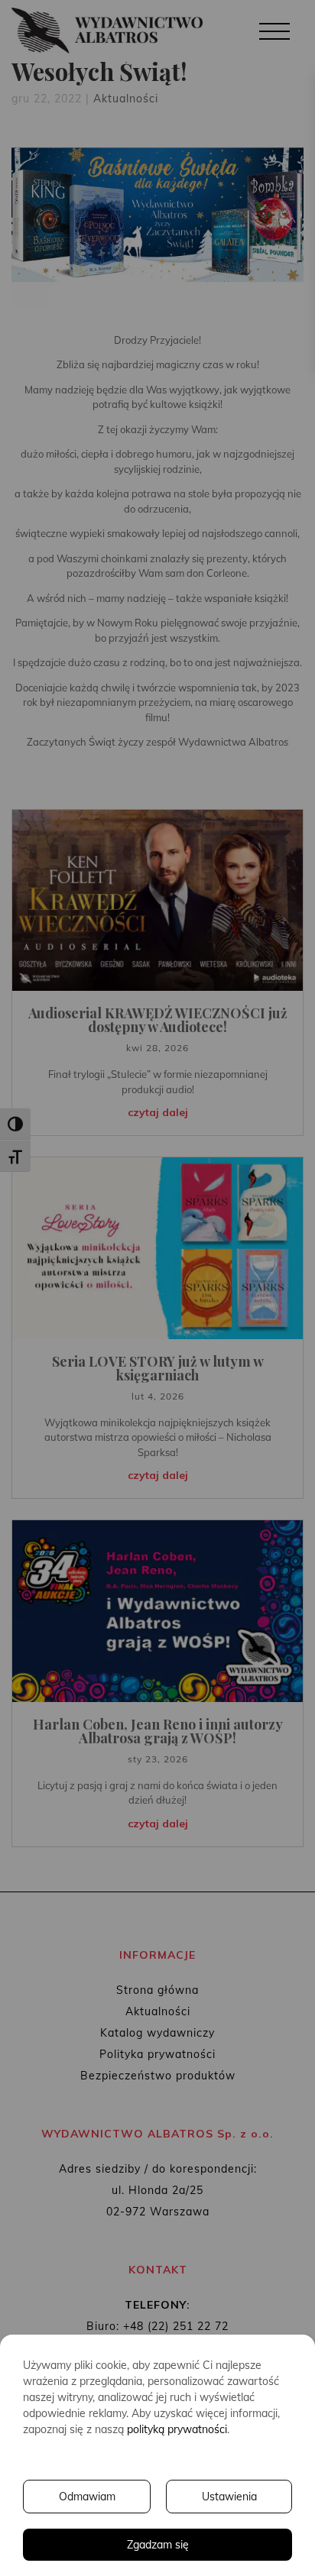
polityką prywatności (177, 2429)
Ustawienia (229, 2497)
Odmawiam (87, 2497)
